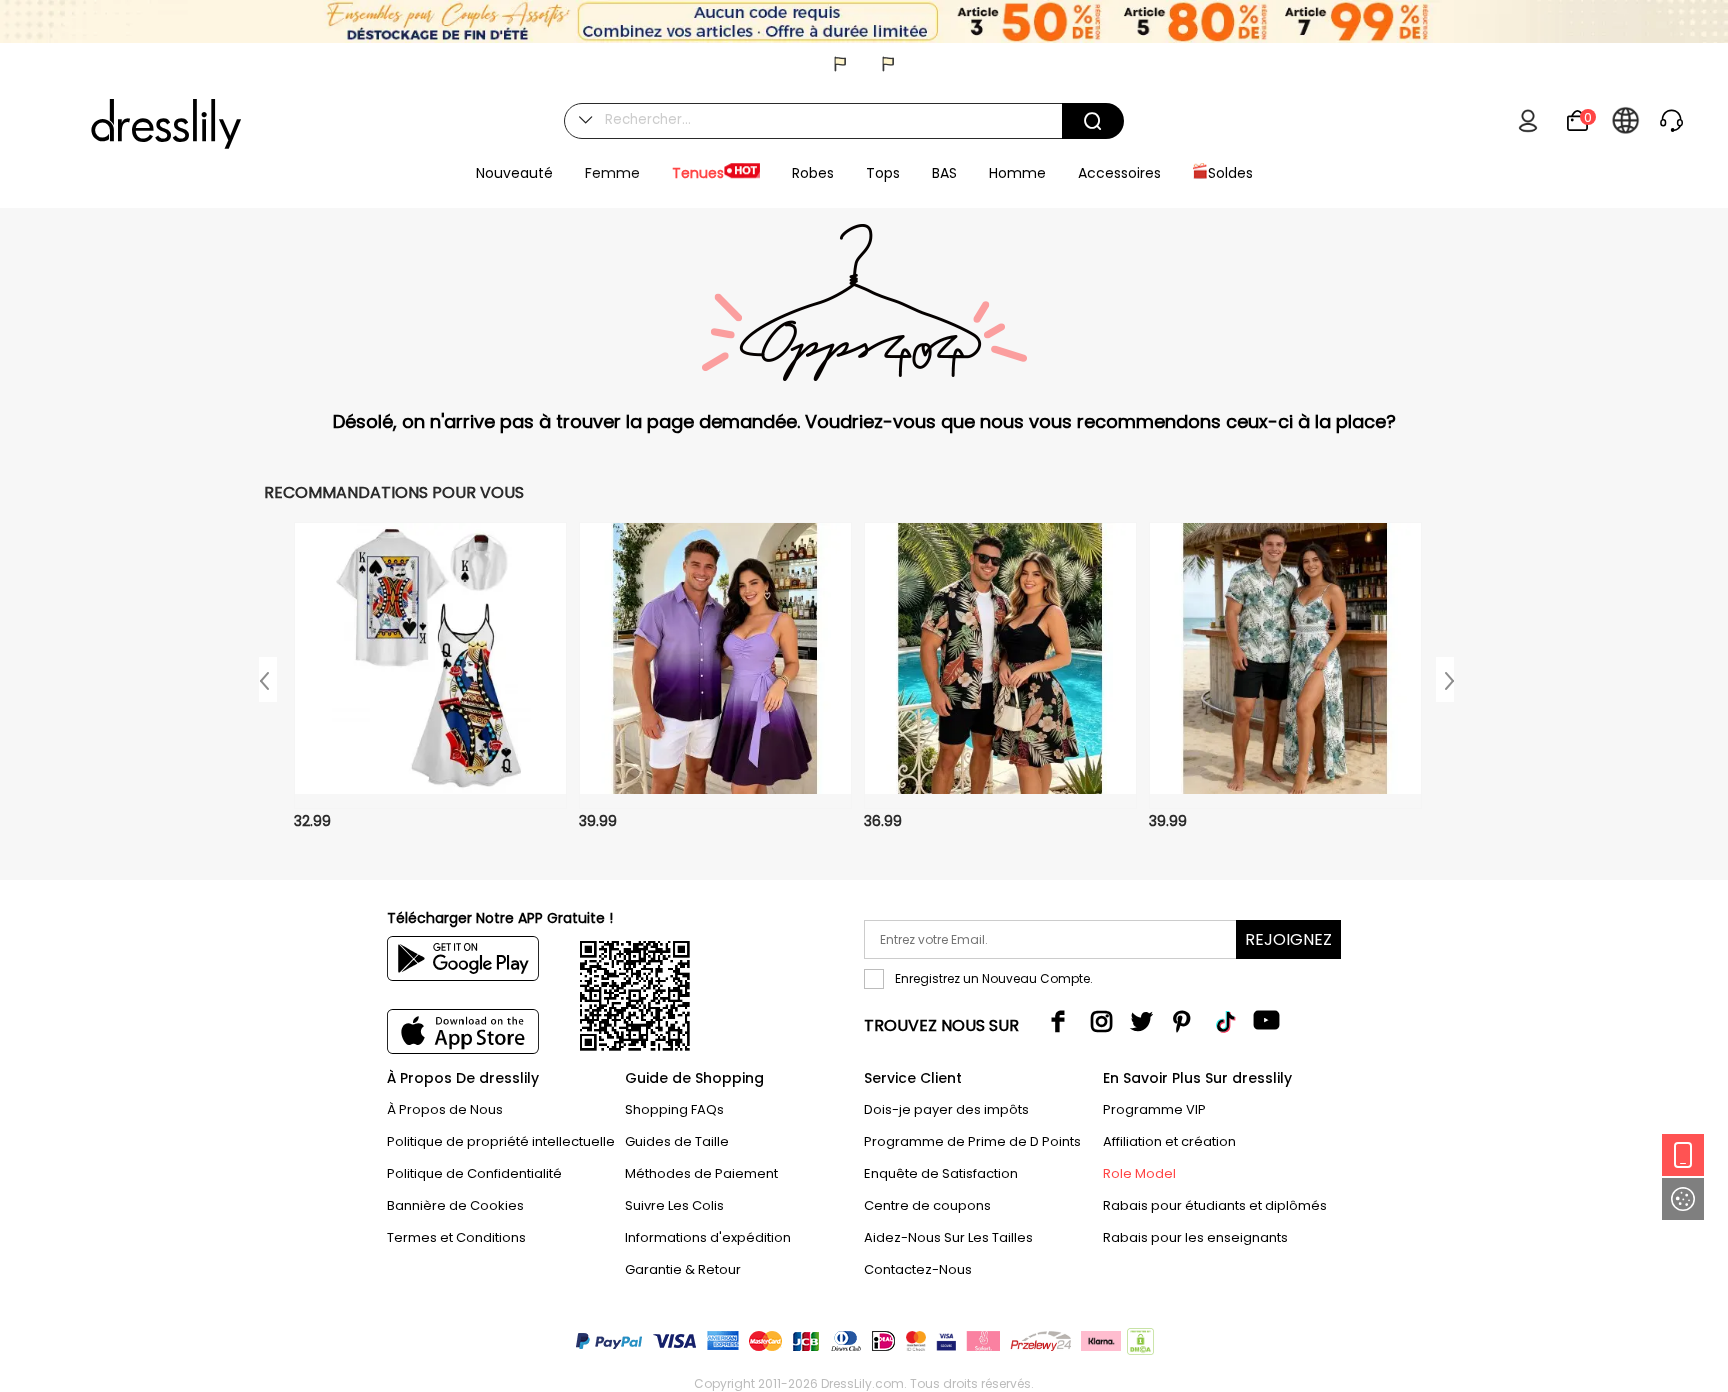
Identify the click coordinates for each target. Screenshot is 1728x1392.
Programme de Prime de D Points (972, 1141)
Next (1445, 679)
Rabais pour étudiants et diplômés (1215, 1205)
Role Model (1139, 1173)
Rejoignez (1288, 939)
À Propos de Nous (445, 1109)
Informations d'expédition (708, 1237)
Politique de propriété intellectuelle (501, 1141)
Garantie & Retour (683, 1269)
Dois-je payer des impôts (946, 1109)
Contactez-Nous (918, 1269)
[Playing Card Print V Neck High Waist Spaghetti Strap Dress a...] (430, 665)
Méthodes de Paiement (701, 1173)
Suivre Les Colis (674, 1205)
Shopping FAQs (674, 1109)
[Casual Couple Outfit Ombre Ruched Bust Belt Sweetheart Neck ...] (715, 665)
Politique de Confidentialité (474, 1173)
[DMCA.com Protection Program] (1138, 1345)
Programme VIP (1154, 1109)
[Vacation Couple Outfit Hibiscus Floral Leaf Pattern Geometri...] (1285, 665)
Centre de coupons (927, 1205)
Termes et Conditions (456, 1237)
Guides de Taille (677, 1141)
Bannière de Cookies (455, 1205)
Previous (268, 679)
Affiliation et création (1169, 1141)
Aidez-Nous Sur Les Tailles (948, 1237)
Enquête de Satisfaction (941, 1173)
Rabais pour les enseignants (1195, 1237)
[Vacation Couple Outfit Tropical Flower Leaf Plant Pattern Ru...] (1000, 665)
